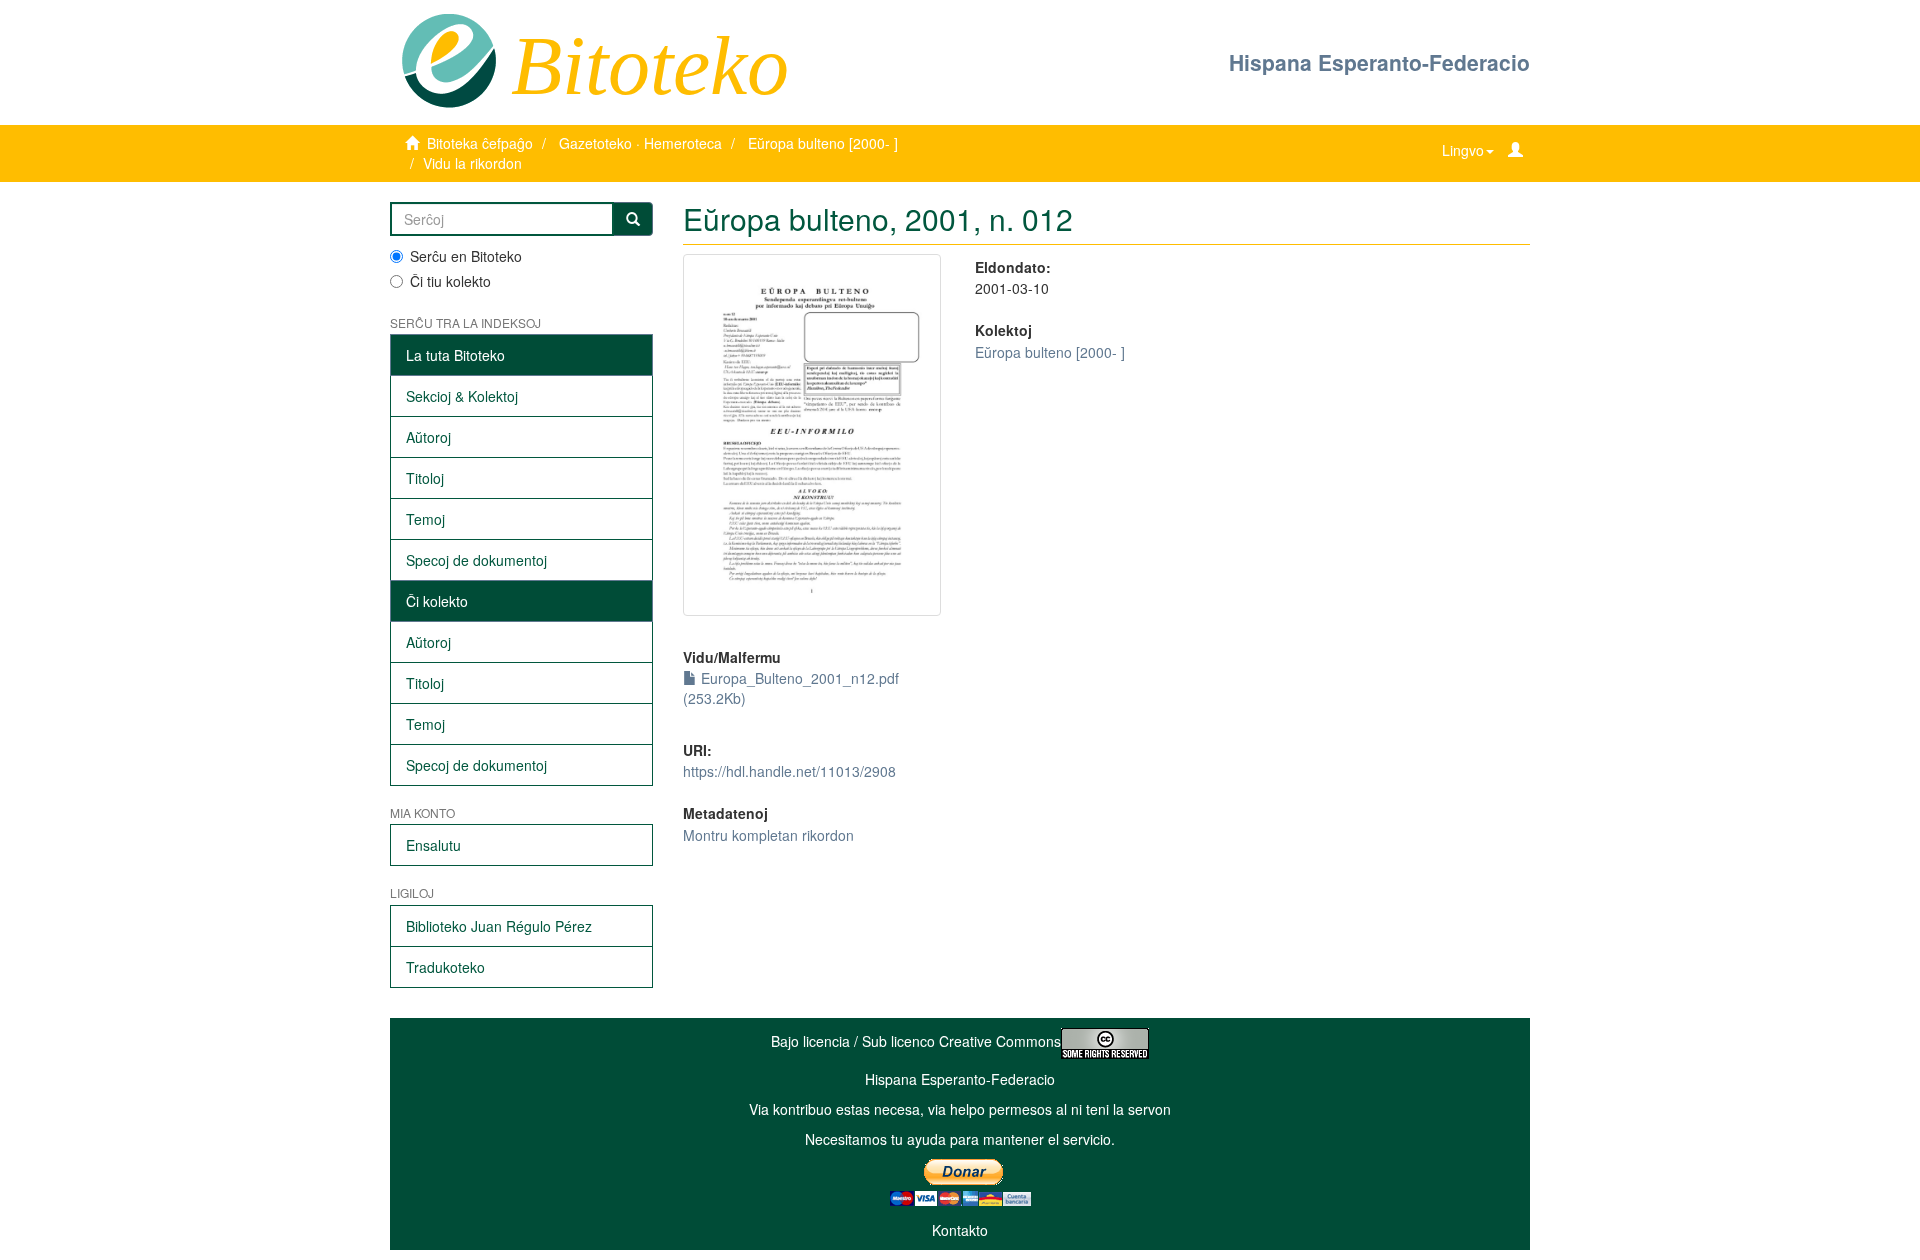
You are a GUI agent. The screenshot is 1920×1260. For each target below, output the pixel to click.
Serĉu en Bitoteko (466, 256)
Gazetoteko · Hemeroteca (640, 143)
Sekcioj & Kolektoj (462, 396)
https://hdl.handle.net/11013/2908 (789, 771)
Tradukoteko (445, 967)
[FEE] (448, 59)
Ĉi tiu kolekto (450, 281)
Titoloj (425, 478)
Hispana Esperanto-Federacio (1379, 62)
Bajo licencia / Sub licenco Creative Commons (916, 1041)
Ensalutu (433, 845)
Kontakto (960, 1230)
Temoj (425, 519)
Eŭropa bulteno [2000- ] (823, 143)
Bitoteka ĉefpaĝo (480, 143)
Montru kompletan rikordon (768, 835)
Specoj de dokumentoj (476, 560)
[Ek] (633, 219)
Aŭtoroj (428, 437)
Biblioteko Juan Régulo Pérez (499, 926)
